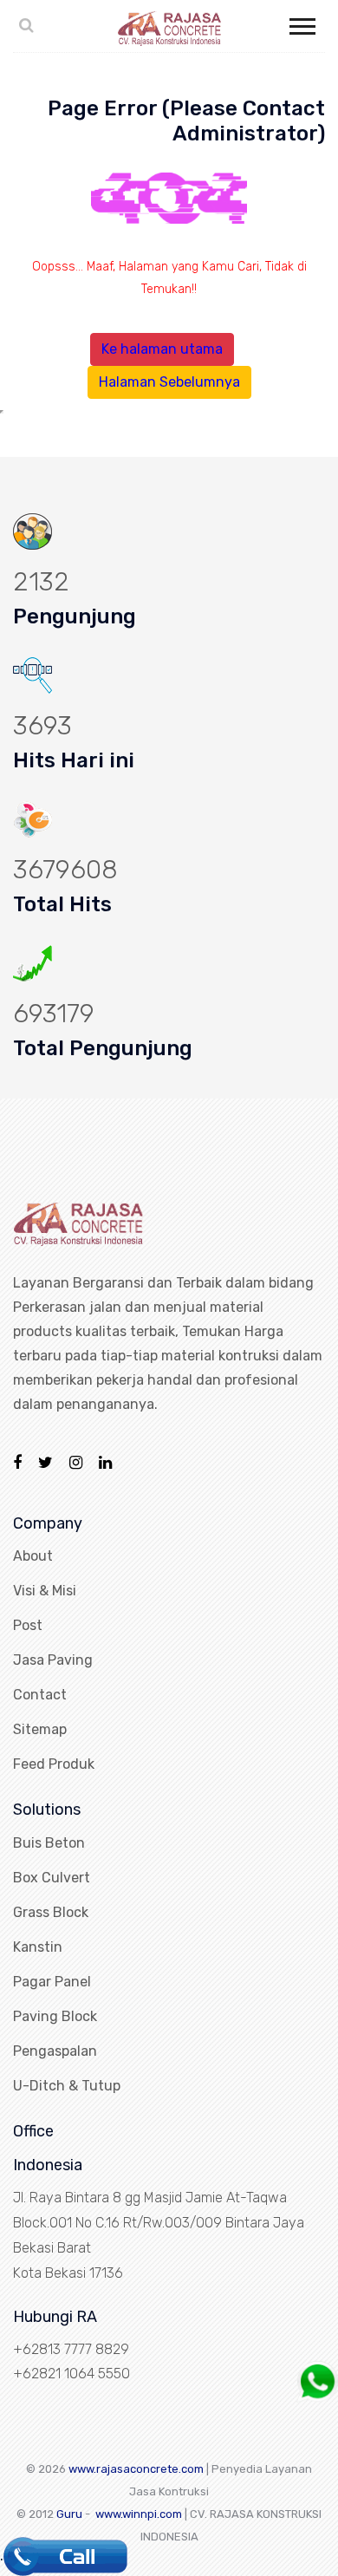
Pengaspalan (55, 2051)
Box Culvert (52, 1878)
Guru (69, 2514)
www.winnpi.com (139, 2514)
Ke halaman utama (162, 349)
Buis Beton (49, 1843)
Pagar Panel (52, 1982)
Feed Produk (54, 1764)
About (33, 1556)
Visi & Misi (45, 1591)
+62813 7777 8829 (71, 2349)
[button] (301, 23)
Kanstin (38, 1947)
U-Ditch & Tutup (67, 2086)
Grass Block (51, 1912)
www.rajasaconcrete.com (136, 2469)
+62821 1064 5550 (71, 2374)
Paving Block (55, 2016)
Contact (40, 1695)
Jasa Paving (53, 1660)
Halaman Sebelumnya (169, 382)
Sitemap (40, 1729)
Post (28, 1625)
